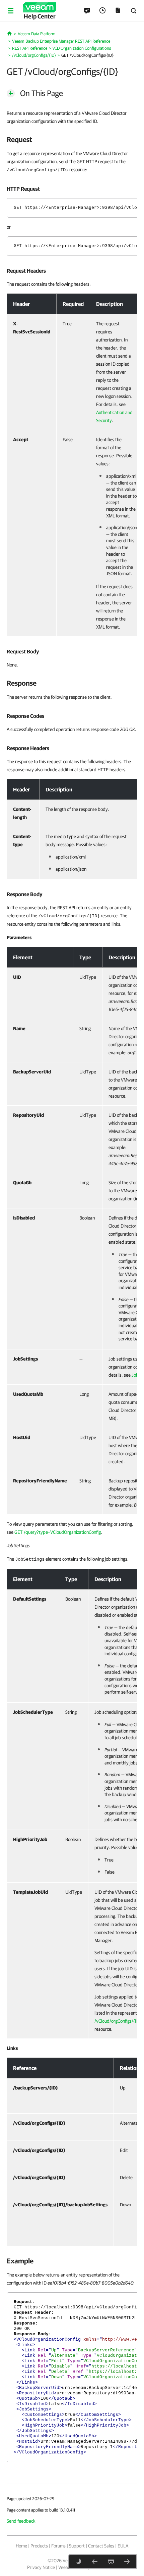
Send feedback (21, 2521)
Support (77, 2546)
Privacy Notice (41, 2567)
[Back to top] (111, 2562)
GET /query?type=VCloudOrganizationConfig (58, 1532)
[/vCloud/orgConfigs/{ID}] (95, 2562)
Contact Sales (101, 2546)
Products (39, 2546)
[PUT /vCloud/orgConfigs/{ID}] (127, 2562)
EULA (123, 2546)
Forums (58, 2546)
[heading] (72, 139)
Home (21, 2546)
